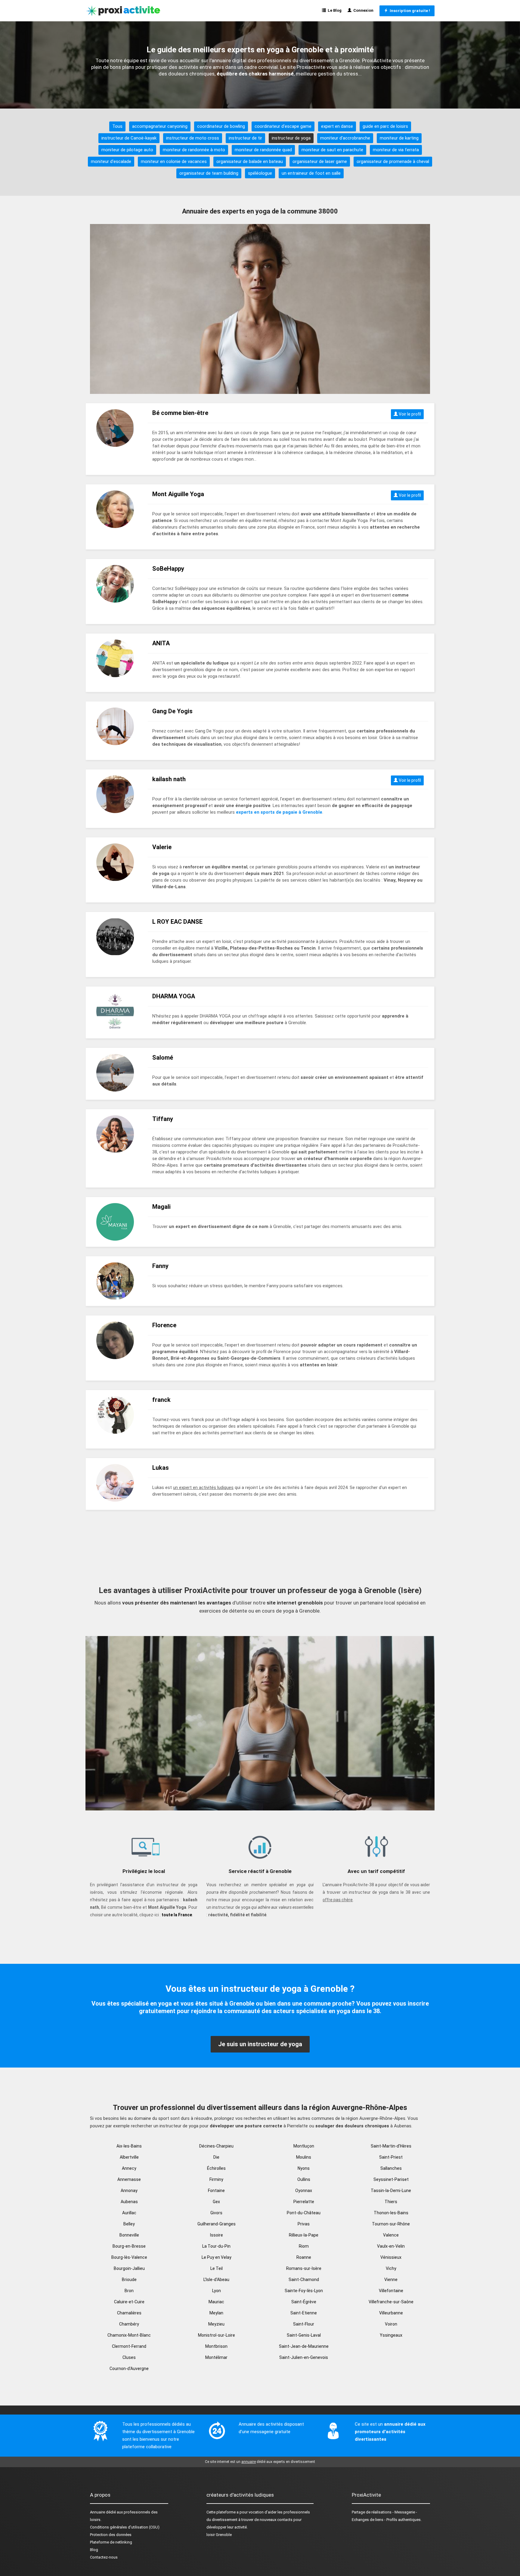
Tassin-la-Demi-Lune (391, 2191)
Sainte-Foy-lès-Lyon (304, 2291)
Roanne (304, 2257)
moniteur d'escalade (111, 161)
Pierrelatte (304, 2202)
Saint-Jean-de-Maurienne (304, 2346)
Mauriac (216, 2302)
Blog (94, 2550)
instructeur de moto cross (193, 138)
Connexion (362, 10)
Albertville (129, 2157)
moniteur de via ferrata (396, 150)
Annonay (129, 2191)
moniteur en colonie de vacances (174, 161)
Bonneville (129, 2235)
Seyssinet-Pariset (391, 2179)
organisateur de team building (209, 173)
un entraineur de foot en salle (311, 173)
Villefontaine (391, 2291)
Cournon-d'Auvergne (129, 2369)
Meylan (216, 2313)
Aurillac (129, 2213)
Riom (304, 2246)
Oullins (304, 2179)
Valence (391, 2235)
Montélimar (216, 2357)
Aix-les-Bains (129, 2146)
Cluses (129, 2357)
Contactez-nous (104, 2557)
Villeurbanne (391, 2313)
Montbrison (216, 2346)
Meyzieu (216, 2324)
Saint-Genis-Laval (304, 2335)
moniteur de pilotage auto (127, 150)
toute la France (177, 1915)
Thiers (391, 2202)
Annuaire (97, 2512)
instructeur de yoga (291, 138)
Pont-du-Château (304, 2213)
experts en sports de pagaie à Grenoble (279, 812)
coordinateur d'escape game (283, 126)
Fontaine (216, 2191)
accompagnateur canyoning (160, 126)
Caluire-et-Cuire (129, 2302)
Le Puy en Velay (217, 2257)
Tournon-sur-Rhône (391, 2224)
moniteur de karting (399, 138)
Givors (216, 2213)
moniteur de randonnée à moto (194, 150)
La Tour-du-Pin (216, 2246)
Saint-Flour (304, 2324)
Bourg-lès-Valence (129, 2257)
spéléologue (260, 173)
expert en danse (337, 126)
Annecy (129, 2168)
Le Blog (334, 10)
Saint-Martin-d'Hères (391, 2146)
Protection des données (111, 2535)
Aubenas (129, 2202)
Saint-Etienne (304, 2313)
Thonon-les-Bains (391, 2213)
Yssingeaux (391, 2335)
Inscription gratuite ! (409, 11)
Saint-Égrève (304, 2302)
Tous (117, 126)
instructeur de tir (245, 138)
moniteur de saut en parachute (332, 150)
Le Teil (217, 2268)
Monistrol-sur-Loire (217, 2335)
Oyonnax (304, 2191)
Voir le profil (409, 414)
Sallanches (391, 2168)
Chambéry (129, 2324)
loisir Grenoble (219, 2535)
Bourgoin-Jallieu (129, 2268)
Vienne (391, 2280)
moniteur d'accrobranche (345, 138)
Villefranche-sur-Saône (391, 2302)
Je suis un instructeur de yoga (260, 2044)
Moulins (304, 2157)
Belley (129, 2224)
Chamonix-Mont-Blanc (129, 2335)
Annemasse (129, 2179)
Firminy (216, 2179)
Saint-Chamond (304, 2280)
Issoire (217, 2235)
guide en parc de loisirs (385, 126)
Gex (216, 2202)
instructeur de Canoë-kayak (129, 138)
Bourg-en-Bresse (129, 2246)
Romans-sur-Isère (304, 2268)
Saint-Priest (391, 2157)
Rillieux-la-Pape (304, 2235)
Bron (129, 2291)
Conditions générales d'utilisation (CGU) (125, 2527)
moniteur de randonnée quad (263, 150)
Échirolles (216, 2168)
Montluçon (304, 2146)
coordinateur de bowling (221, 126)
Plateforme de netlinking (111, 2542)
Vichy (391, 2268)
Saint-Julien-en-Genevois (304, 2357)
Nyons (304, 2168)
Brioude (129, 2280)
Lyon (217, 2291)
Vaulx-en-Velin (391, 2246)
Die (216, 2157)
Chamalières (129, 2313)
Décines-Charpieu (216, 2146)
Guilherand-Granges (217, 2224)
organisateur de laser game (320, 161)
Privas (304, 2224)
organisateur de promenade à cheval (393, 161)
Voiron (391, 2324)
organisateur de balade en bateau (250, 161)
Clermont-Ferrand (129, 2346)
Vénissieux (391, 2257)
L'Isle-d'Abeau (216, 2280)
